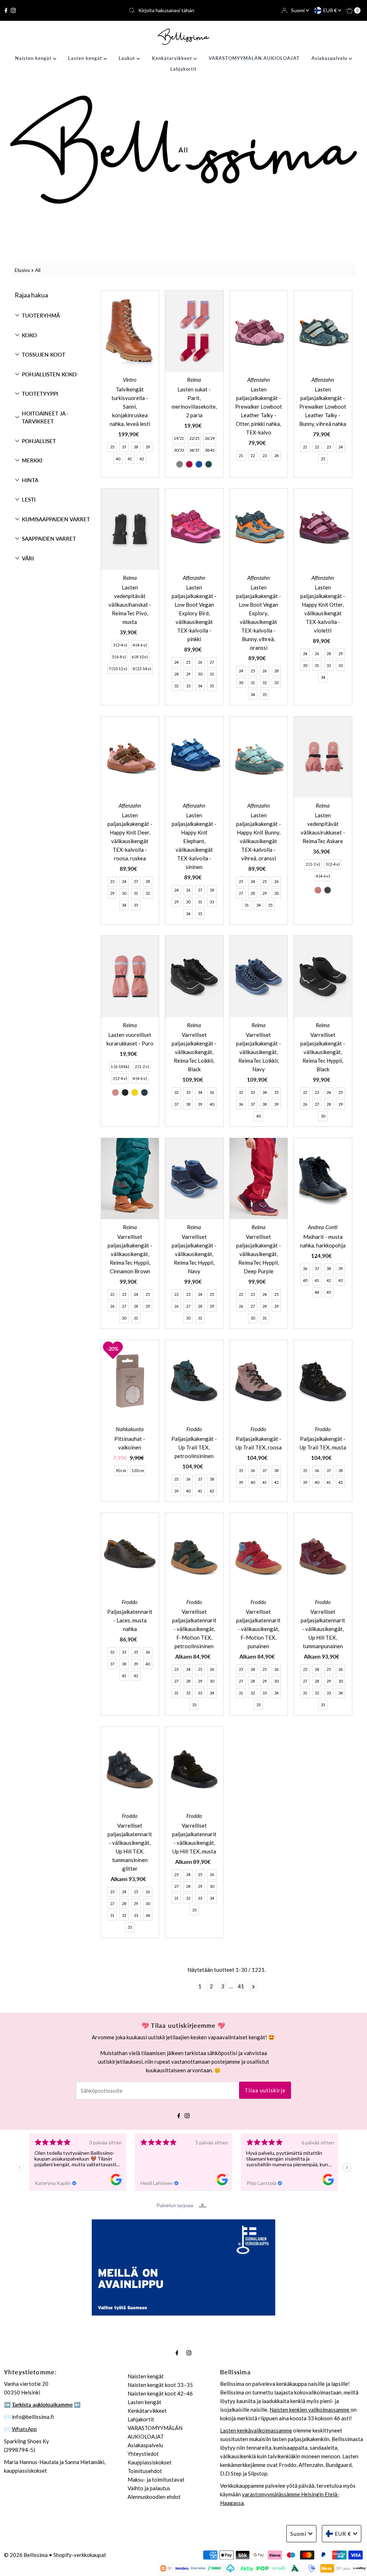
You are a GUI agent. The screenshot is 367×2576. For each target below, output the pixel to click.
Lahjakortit (183, 69)
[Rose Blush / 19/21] (189, 464)
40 (118, 459)
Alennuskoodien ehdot (154, 2497)
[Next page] (254, 1986)
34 (200, 686)
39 (148, 447)
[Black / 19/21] (180, 464)
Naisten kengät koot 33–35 (160, 2385)
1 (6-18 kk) (120, 1066)
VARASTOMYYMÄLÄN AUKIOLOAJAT (254, 58)
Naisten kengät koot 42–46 (160, 2393)
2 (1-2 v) (313, 864)
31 (212, 674)
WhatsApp (24, 2429)
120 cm (138, 1470)
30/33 (179, 450)
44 (317, 1292)
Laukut (128, 58)
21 (241, 455)
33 (188, 686)
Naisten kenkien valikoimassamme (310, 2410)
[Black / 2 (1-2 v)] (328, 890)
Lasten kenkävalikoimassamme (256, 2430)
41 (130, 459)
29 (188, 674)
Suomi (298, 10)
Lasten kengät (86, 58)
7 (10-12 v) (118, 669)
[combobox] (183, 10)
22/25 (194, 438)
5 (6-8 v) (119, 657)
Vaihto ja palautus (149, 2488)
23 (264, 455)
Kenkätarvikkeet (173, 58)
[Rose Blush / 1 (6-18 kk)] (115, 1092)
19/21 (179, 438)
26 (200, 662)
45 (329, 1292)
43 (340, 1280)
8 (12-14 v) (142, 669)
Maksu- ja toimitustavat (156, 2479)
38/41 (210, 450)
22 (253, 455)
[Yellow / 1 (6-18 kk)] (135, 1092)
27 (212, 662)
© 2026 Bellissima (26, 2555)
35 (112, 447)
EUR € (331, 10)
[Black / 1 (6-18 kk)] (125, 1092)
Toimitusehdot (145, 2471)
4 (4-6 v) (140, 645)
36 (212, 1092)
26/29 (210, 438)
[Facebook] (6, 10)
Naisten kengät (34, 58)
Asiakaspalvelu (330, 58)
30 (200, 674)
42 (142, 459)
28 (176, 674)
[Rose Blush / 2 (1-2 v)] (318, 890)
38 (136, 447)
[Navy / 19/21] (199, 464)
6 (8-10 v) (140, 657)
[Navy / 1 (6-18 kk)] (144, 1092)
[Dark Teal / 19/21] (209, 464)
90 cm (121, 1470)
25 (323, 459)
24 (276, 455)
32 (176, 686)
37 (124, 447)
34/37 (194, 450)
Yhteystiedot (143, 2454)
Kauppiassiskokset (150, 2462)
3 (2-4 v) (120, 645)
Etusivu (22, 270)
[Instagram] (13, 10)
